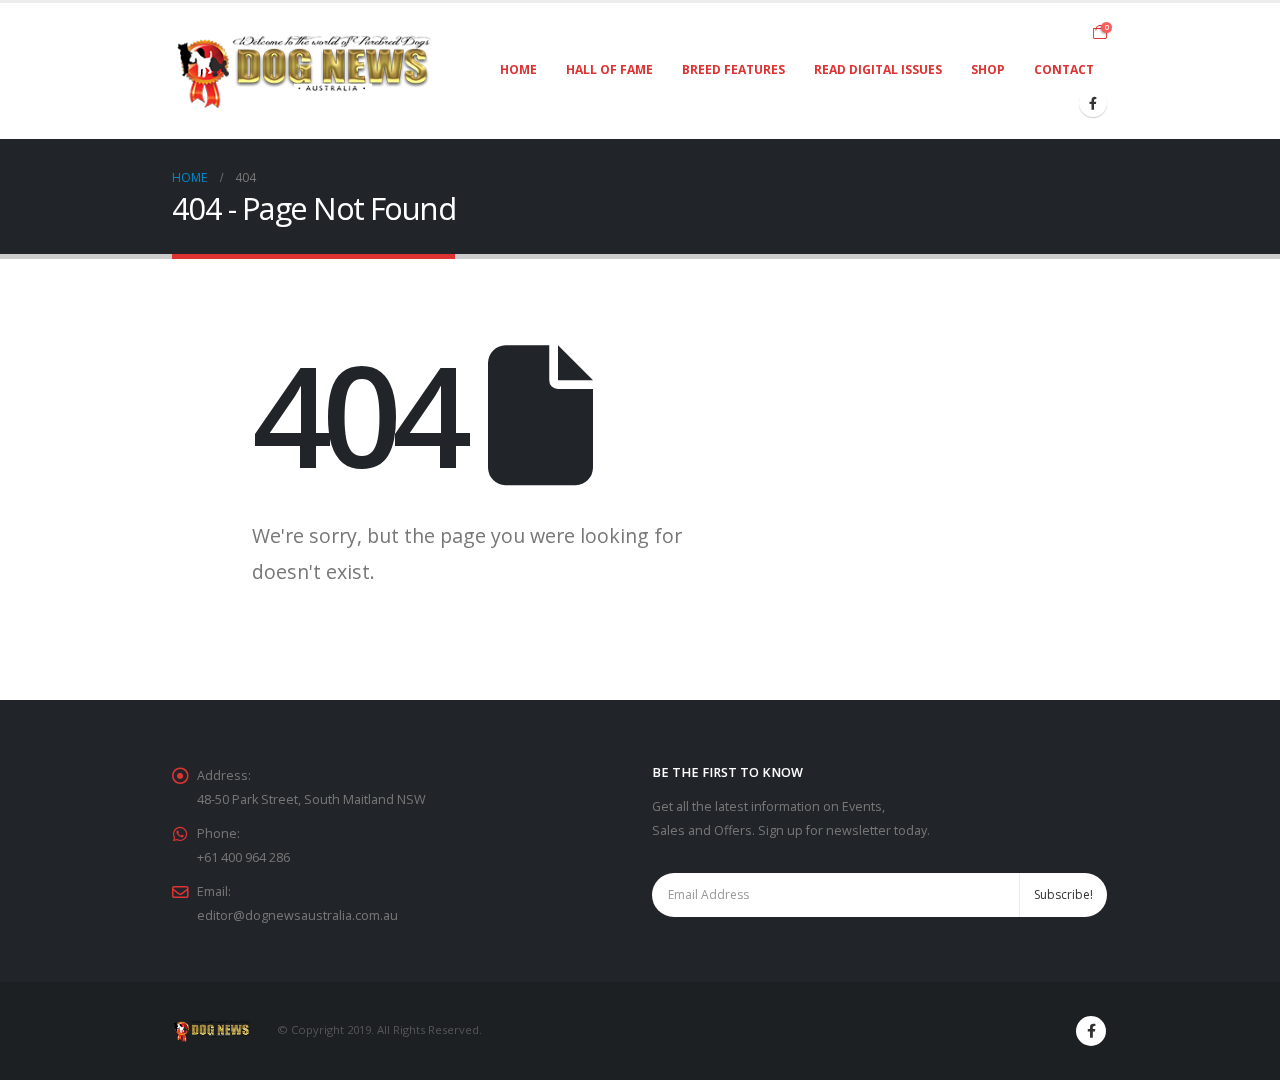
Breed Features (733, 69)
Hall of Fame (609, 69)
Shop (988, 69)
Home (518, 69)
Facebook (1091, 1031)
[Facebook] (1093, 103)
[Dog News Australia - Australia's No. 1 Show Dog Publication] (304, 71)
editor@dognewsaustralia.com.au (297, 915)
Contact (1064, 69)
